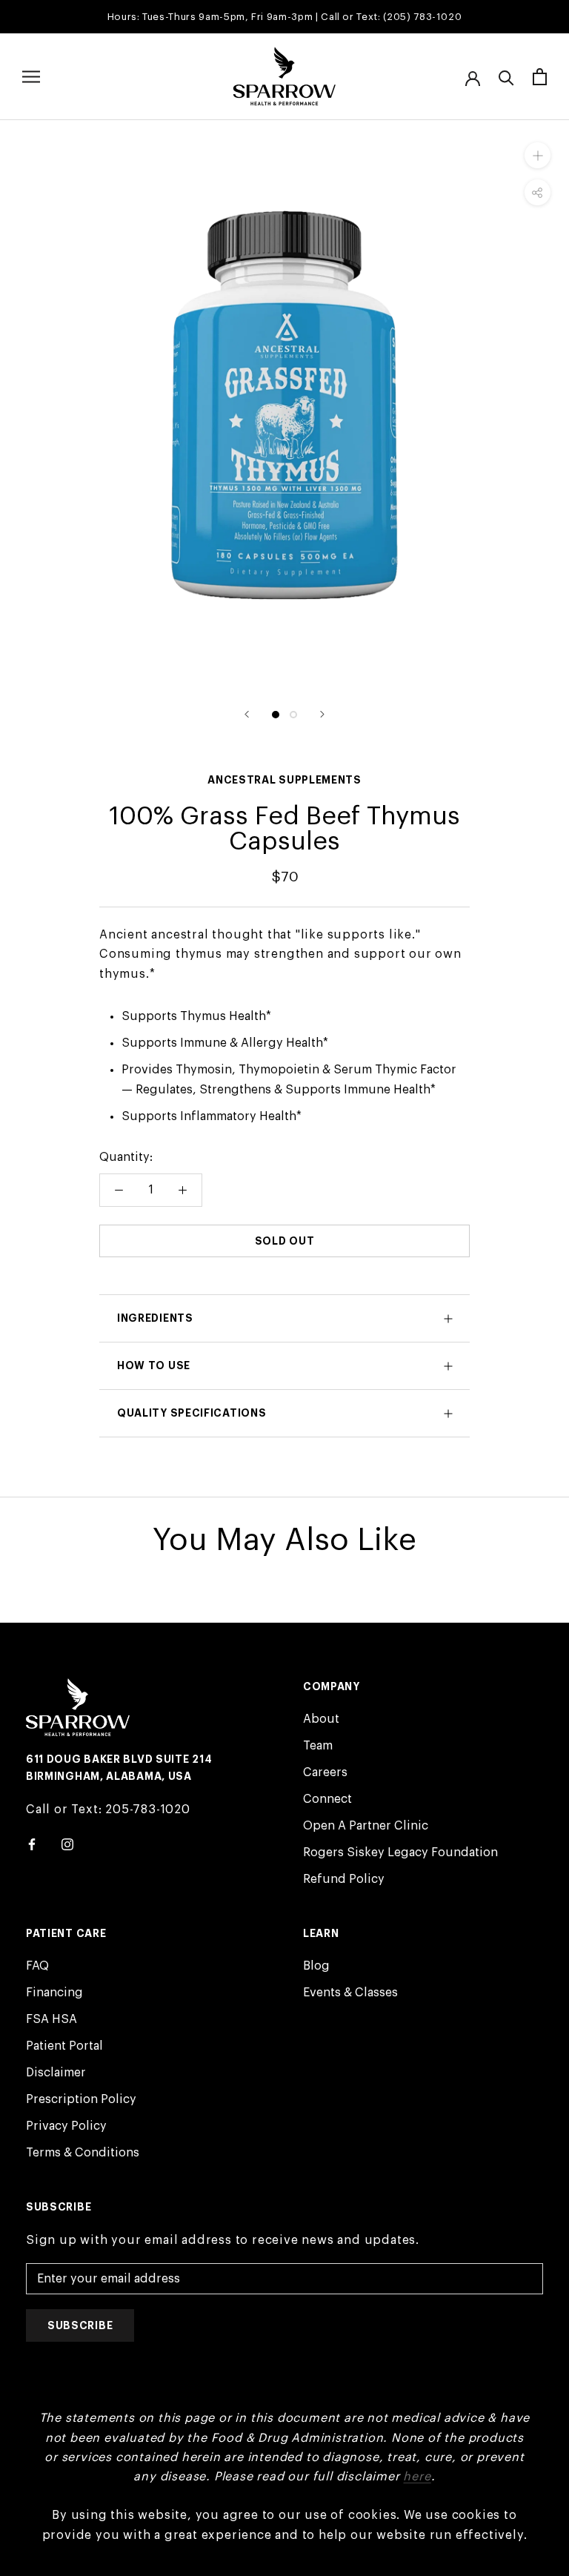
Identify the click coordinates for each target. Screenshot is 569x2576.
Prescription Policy (81, 2099)
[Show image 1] (276, 715)
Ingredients (155, 1318)
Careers (325, 1772)
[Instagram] (67, 1844)
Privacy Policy (66, 2126)
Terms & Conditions (83, 2153)
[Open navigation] (31, 77)
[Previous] (247, 714)
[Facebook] (32, 1844)
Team (318, 1746)
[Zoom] (538, 155)
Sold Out (285, 1241)
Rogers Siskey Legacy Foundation (400, 1852)
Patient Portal (64, 2046)
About (321, 1719)
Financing (54, 1993)
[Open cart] (540, 77)
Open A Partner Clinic (366, 1826)
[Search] (506, 77)
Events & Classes (350, 1993)
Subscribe (80, 2325)
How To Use (154, 1365)
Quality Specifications (192, 1413)
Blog (316, 1966)
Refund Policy (344, 1879)
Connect (327, 1799)
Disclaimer (56, 2073)
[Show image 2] (293, 715)
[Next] (322, 714)
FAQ (37, 1966)
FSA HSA (51, 2019)
